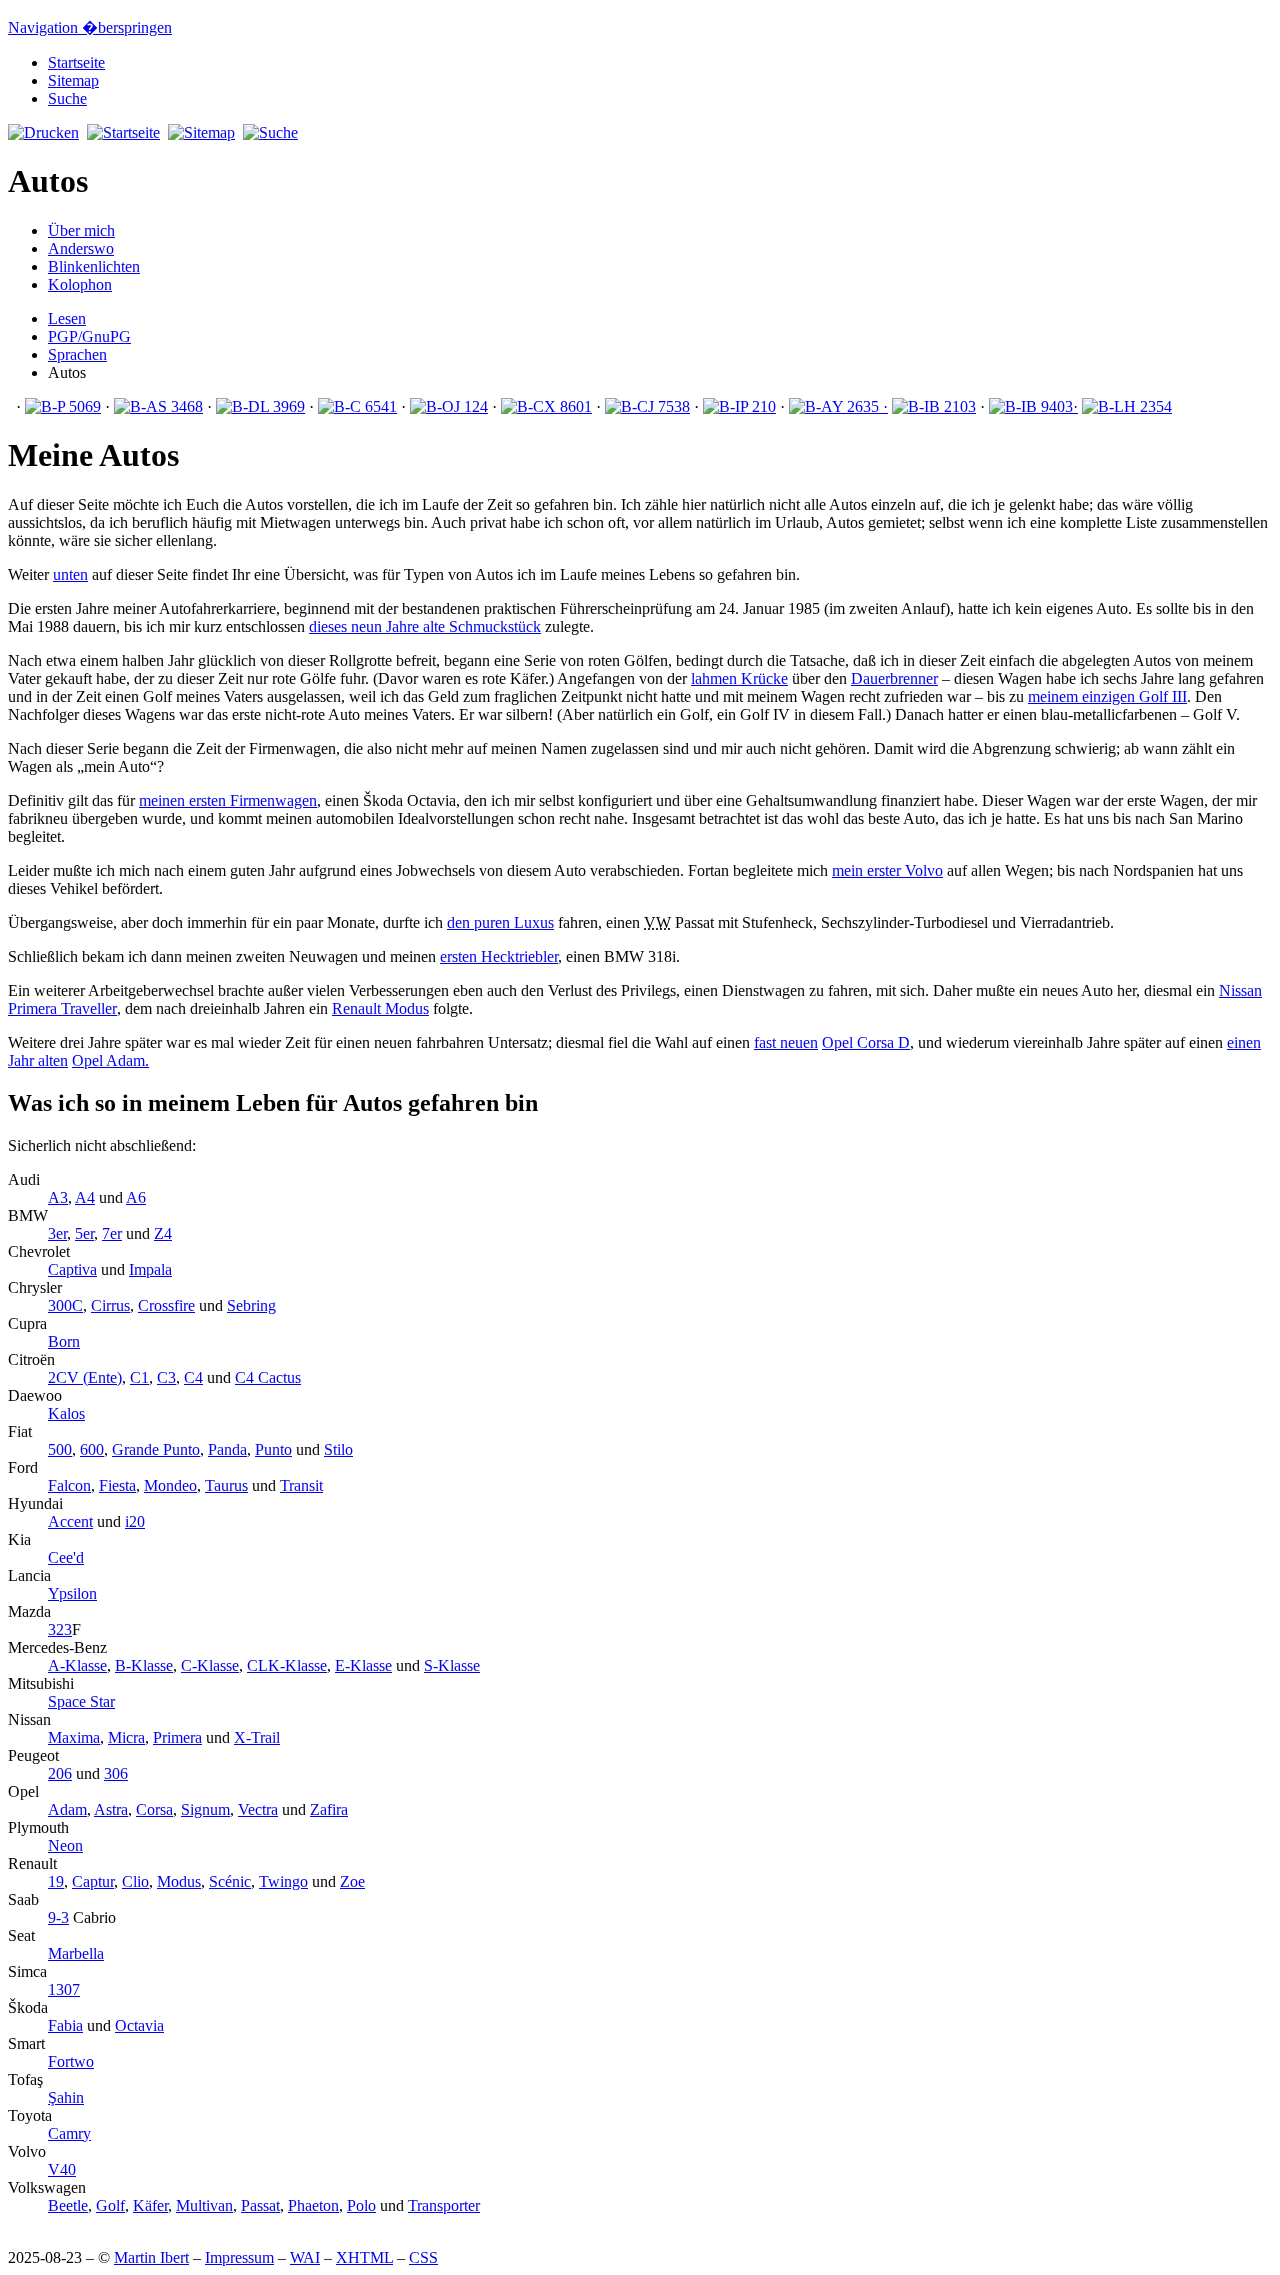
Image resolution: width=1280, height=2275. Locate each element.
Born (64, 1341)
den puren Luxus (500, 922)
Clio (135, 1881)
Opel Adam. (110, 1060)
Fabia (65, 2025)
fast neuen (786, 1042)
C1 (139, 1377)
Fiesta (117, 1485)
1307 (64, 1989)
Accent (70, 1521)
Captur (93, 1881)
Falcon (69, 1485)
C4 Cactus (268, 1377)
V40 (62, 2169)
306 (116, 1773)
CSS (423, 2257)
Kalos (66, 1413)
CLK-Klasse (287, 1665)
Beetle (68, 2205)
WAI (305, 2257)
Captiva (72, 1269)
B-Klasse (144, 1665)
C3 (166, 1377)
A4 (85, 1197)
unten (70, 574)
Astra (111, 1809)
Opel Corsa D (866, 1042)
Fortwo (71, 2061)
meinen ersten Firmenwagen (228, 800)
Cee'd (66, 1557)
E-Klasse (363, 1665)
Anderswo (81, 248)
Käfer (150, 2205)
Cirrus (110, 1305)
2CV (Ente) (85, 1377)
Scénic (230, 1881)
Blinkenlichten (94, 266)
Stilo (338, 1449)
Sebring (251, 1305)
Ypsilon (72, 1593)
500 (60, 1449)
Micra (126, 1737)
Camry (69, 2133)
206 (60, 1773)
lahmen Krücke (739, 678)
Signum (205, 1809)
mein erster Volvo (887, 870)
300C (65, 1305)
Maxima (74, 1737)
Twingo (283, 1881)
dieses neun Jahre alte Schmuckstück (425, 626)
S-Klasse (452, 1665)
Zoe (352, 1881)
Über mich (81, 230)
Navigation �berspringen (90, 27)
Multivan (204, 2205)
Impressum (239, 2257)
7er (112, 1233)
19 (56, 1881)
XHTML (364, 2257)
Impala (150, 1269)
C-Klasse (210, 1665)
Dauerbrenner (894, 678)
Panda (227, 1449)
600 (92, 1449)
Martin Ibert (151, 2257)
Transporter (444, 2205)
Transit (301, 1485)
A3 (58, 1197)
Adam (67, 1809)
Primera (177, 1737)
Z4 (163, 1233)
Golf (110, 2205)
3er (57, 1233)
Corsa (154, 1809)
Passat (260, 2205)
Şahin (66, 2097)
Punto (273, 1449)
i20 (135, 1521)
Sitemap (73, 80)
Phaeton (313, 2205)
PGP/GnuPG (89, 336)
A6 (136, 1197)
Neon (65, 1845)
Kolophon (80, 284)
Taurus (226, 1485)
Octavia (139, 2025)
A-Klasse (77, 1665)
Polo (361, 2205)
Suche (67, 98)
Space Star (81, 1701)
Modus (380, 1008)
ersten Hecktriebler (499, 956)
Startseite (76, 62)
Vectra (258, 1809)
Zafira (329, 1809)
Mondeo (170, 1485)
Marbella (76, 1953)
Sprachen (77, 354)
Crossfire (166, 1305)
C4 (193, 1377)
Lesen (67, 318)
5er (84, 1233)
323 (60, 1629)
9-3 (58, 1917)
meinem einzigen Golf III (1107, 696)
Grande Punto (156, 1449)
